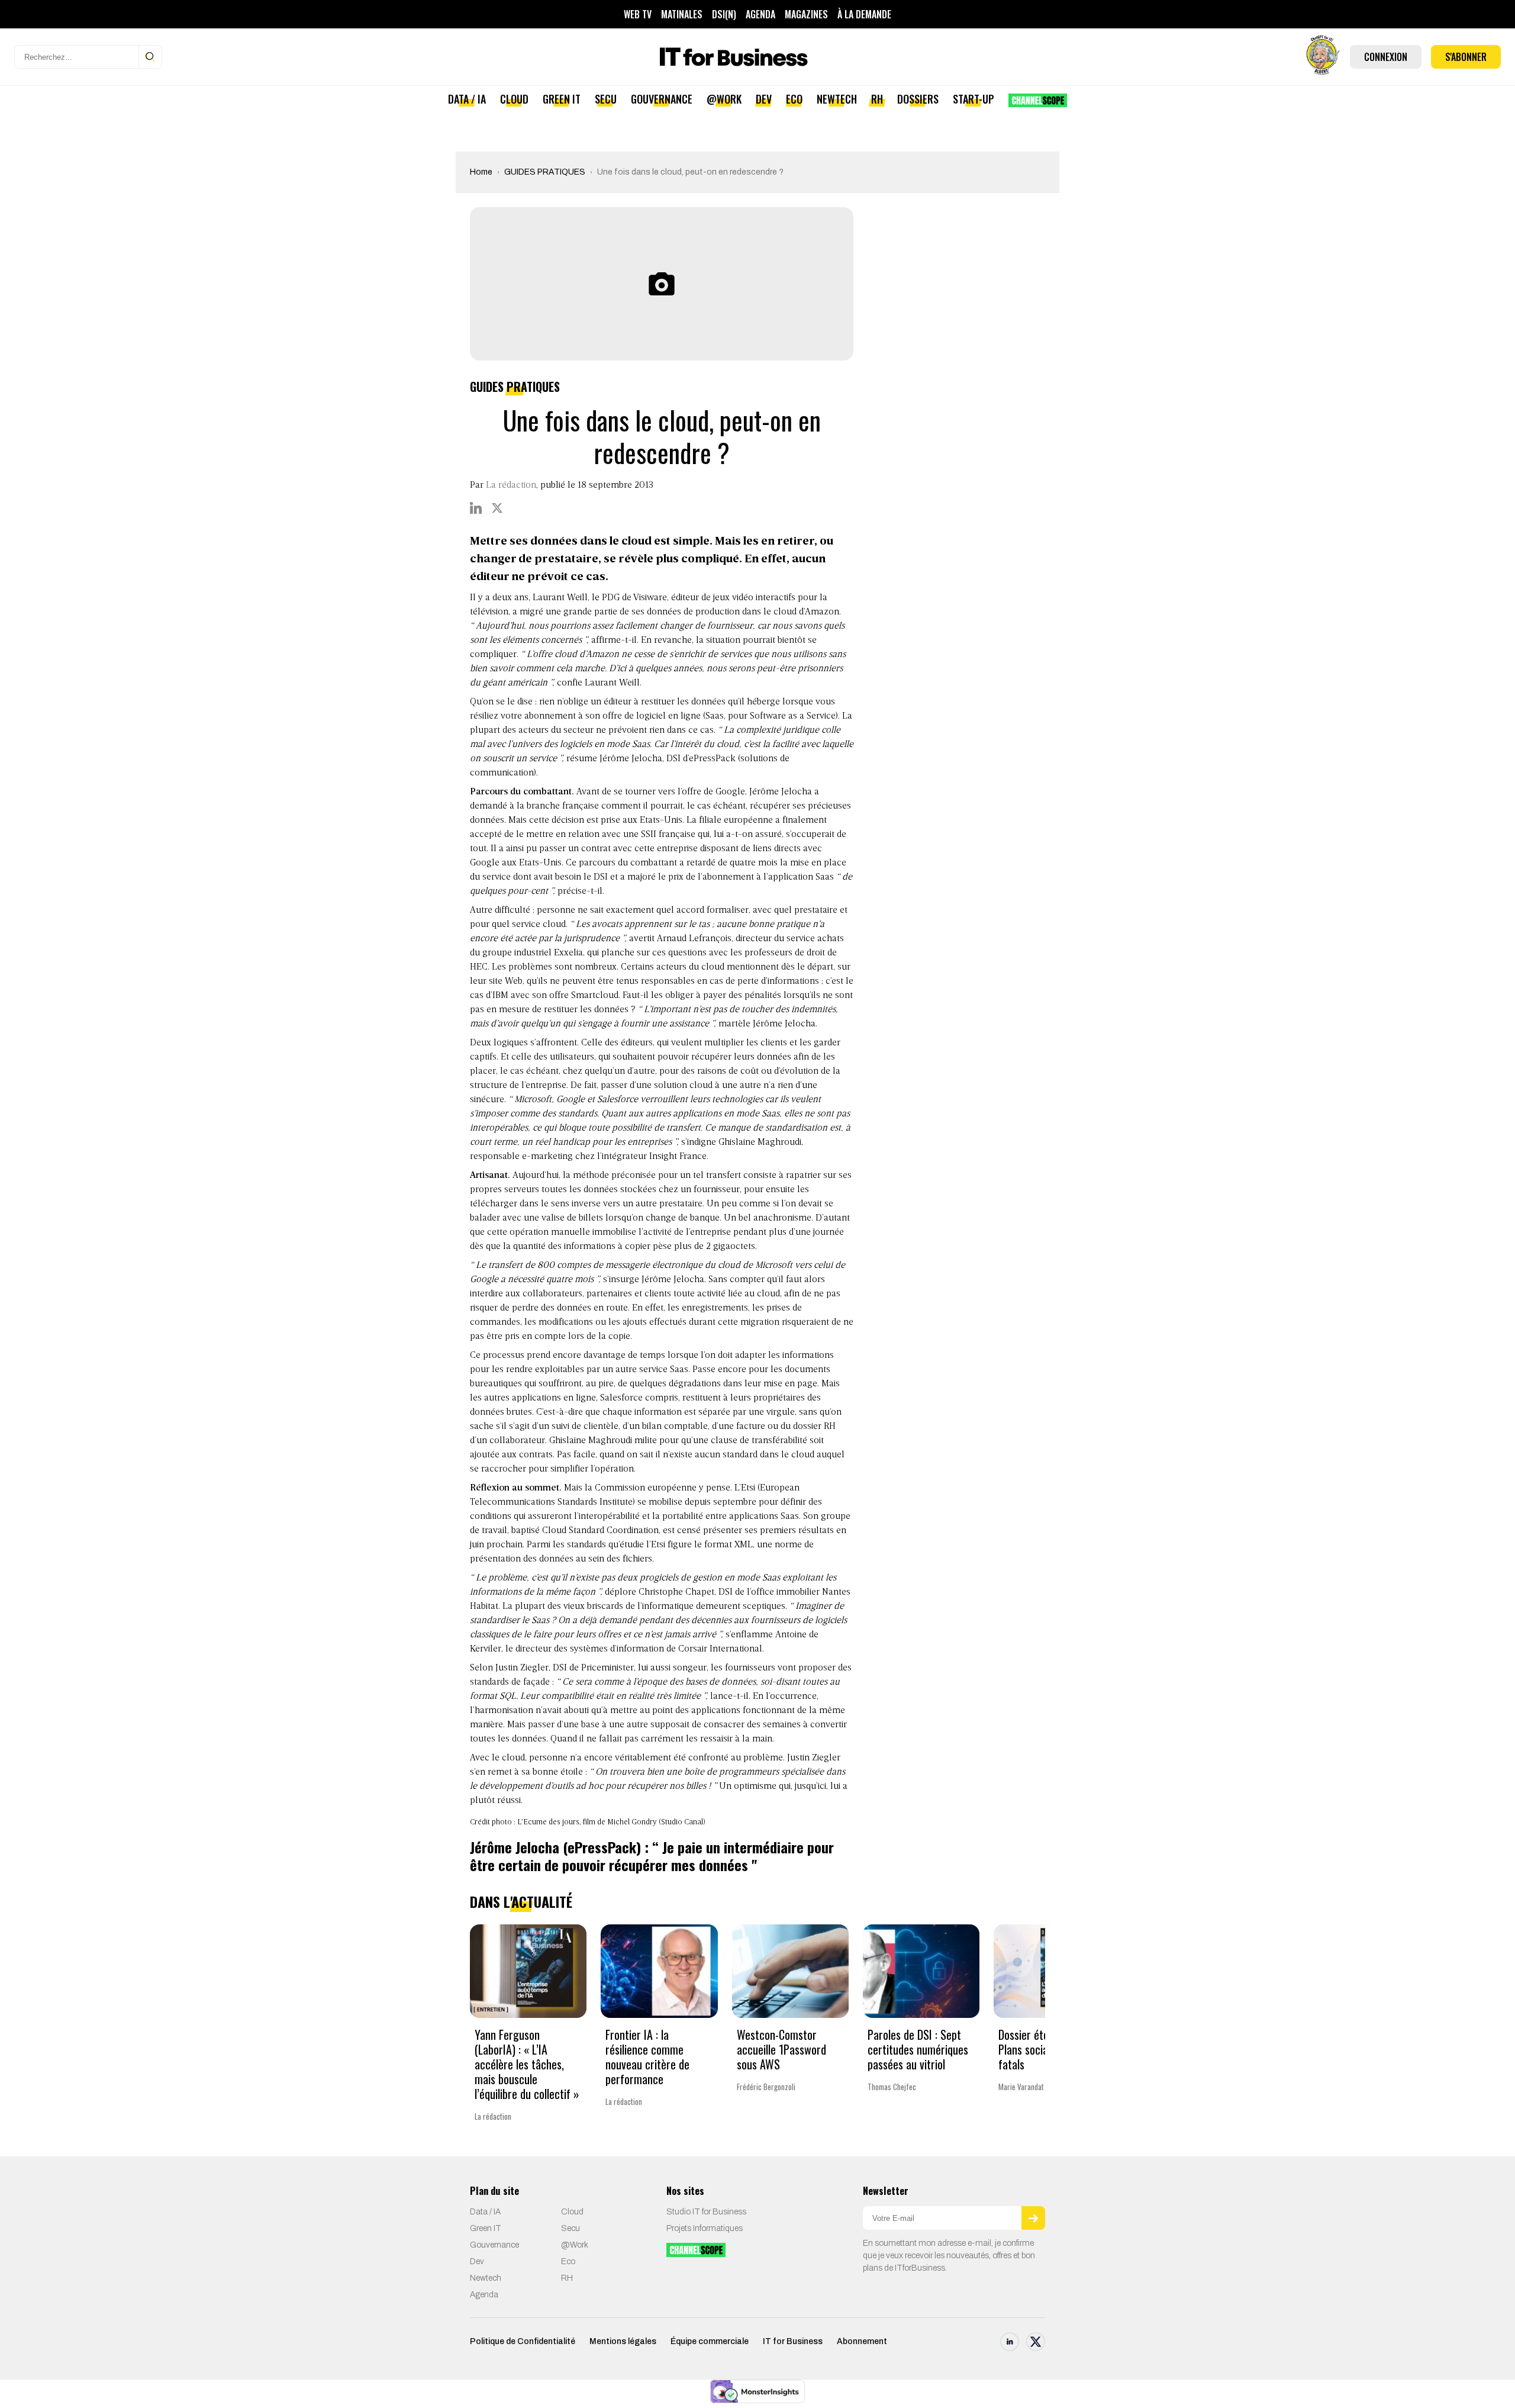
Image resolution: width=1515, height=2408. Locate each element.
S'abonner (1466, 57)
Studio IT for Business (706, 2212)
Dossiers (918, 99)
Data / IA (467, 99)
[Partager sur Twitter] (497, 508)
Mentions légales (623, 2341)
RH (877, 99)
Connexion (1386, 57)
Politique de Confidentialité (523, 2341)
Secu (606, 99)
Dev (764, 99)
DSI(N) (724, 14)
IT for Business (793, 2341)
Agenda (760, 14)
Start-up (974, 99)
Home (481, 172)
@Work (724, 99)
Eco (794, 99)
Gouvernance (662, 99)
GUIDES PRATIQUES (545, 172)
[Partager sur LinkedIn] (476, 508)
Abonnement (862, 2341)
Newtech (837, 99)
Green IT (562, 99)
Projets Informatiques (705, 2228)
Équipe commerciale (710, 2341)
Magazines (806, 14)
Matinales (682, 14)
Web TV (638, 14)
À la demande (864, 14)
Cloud (514, 99)
